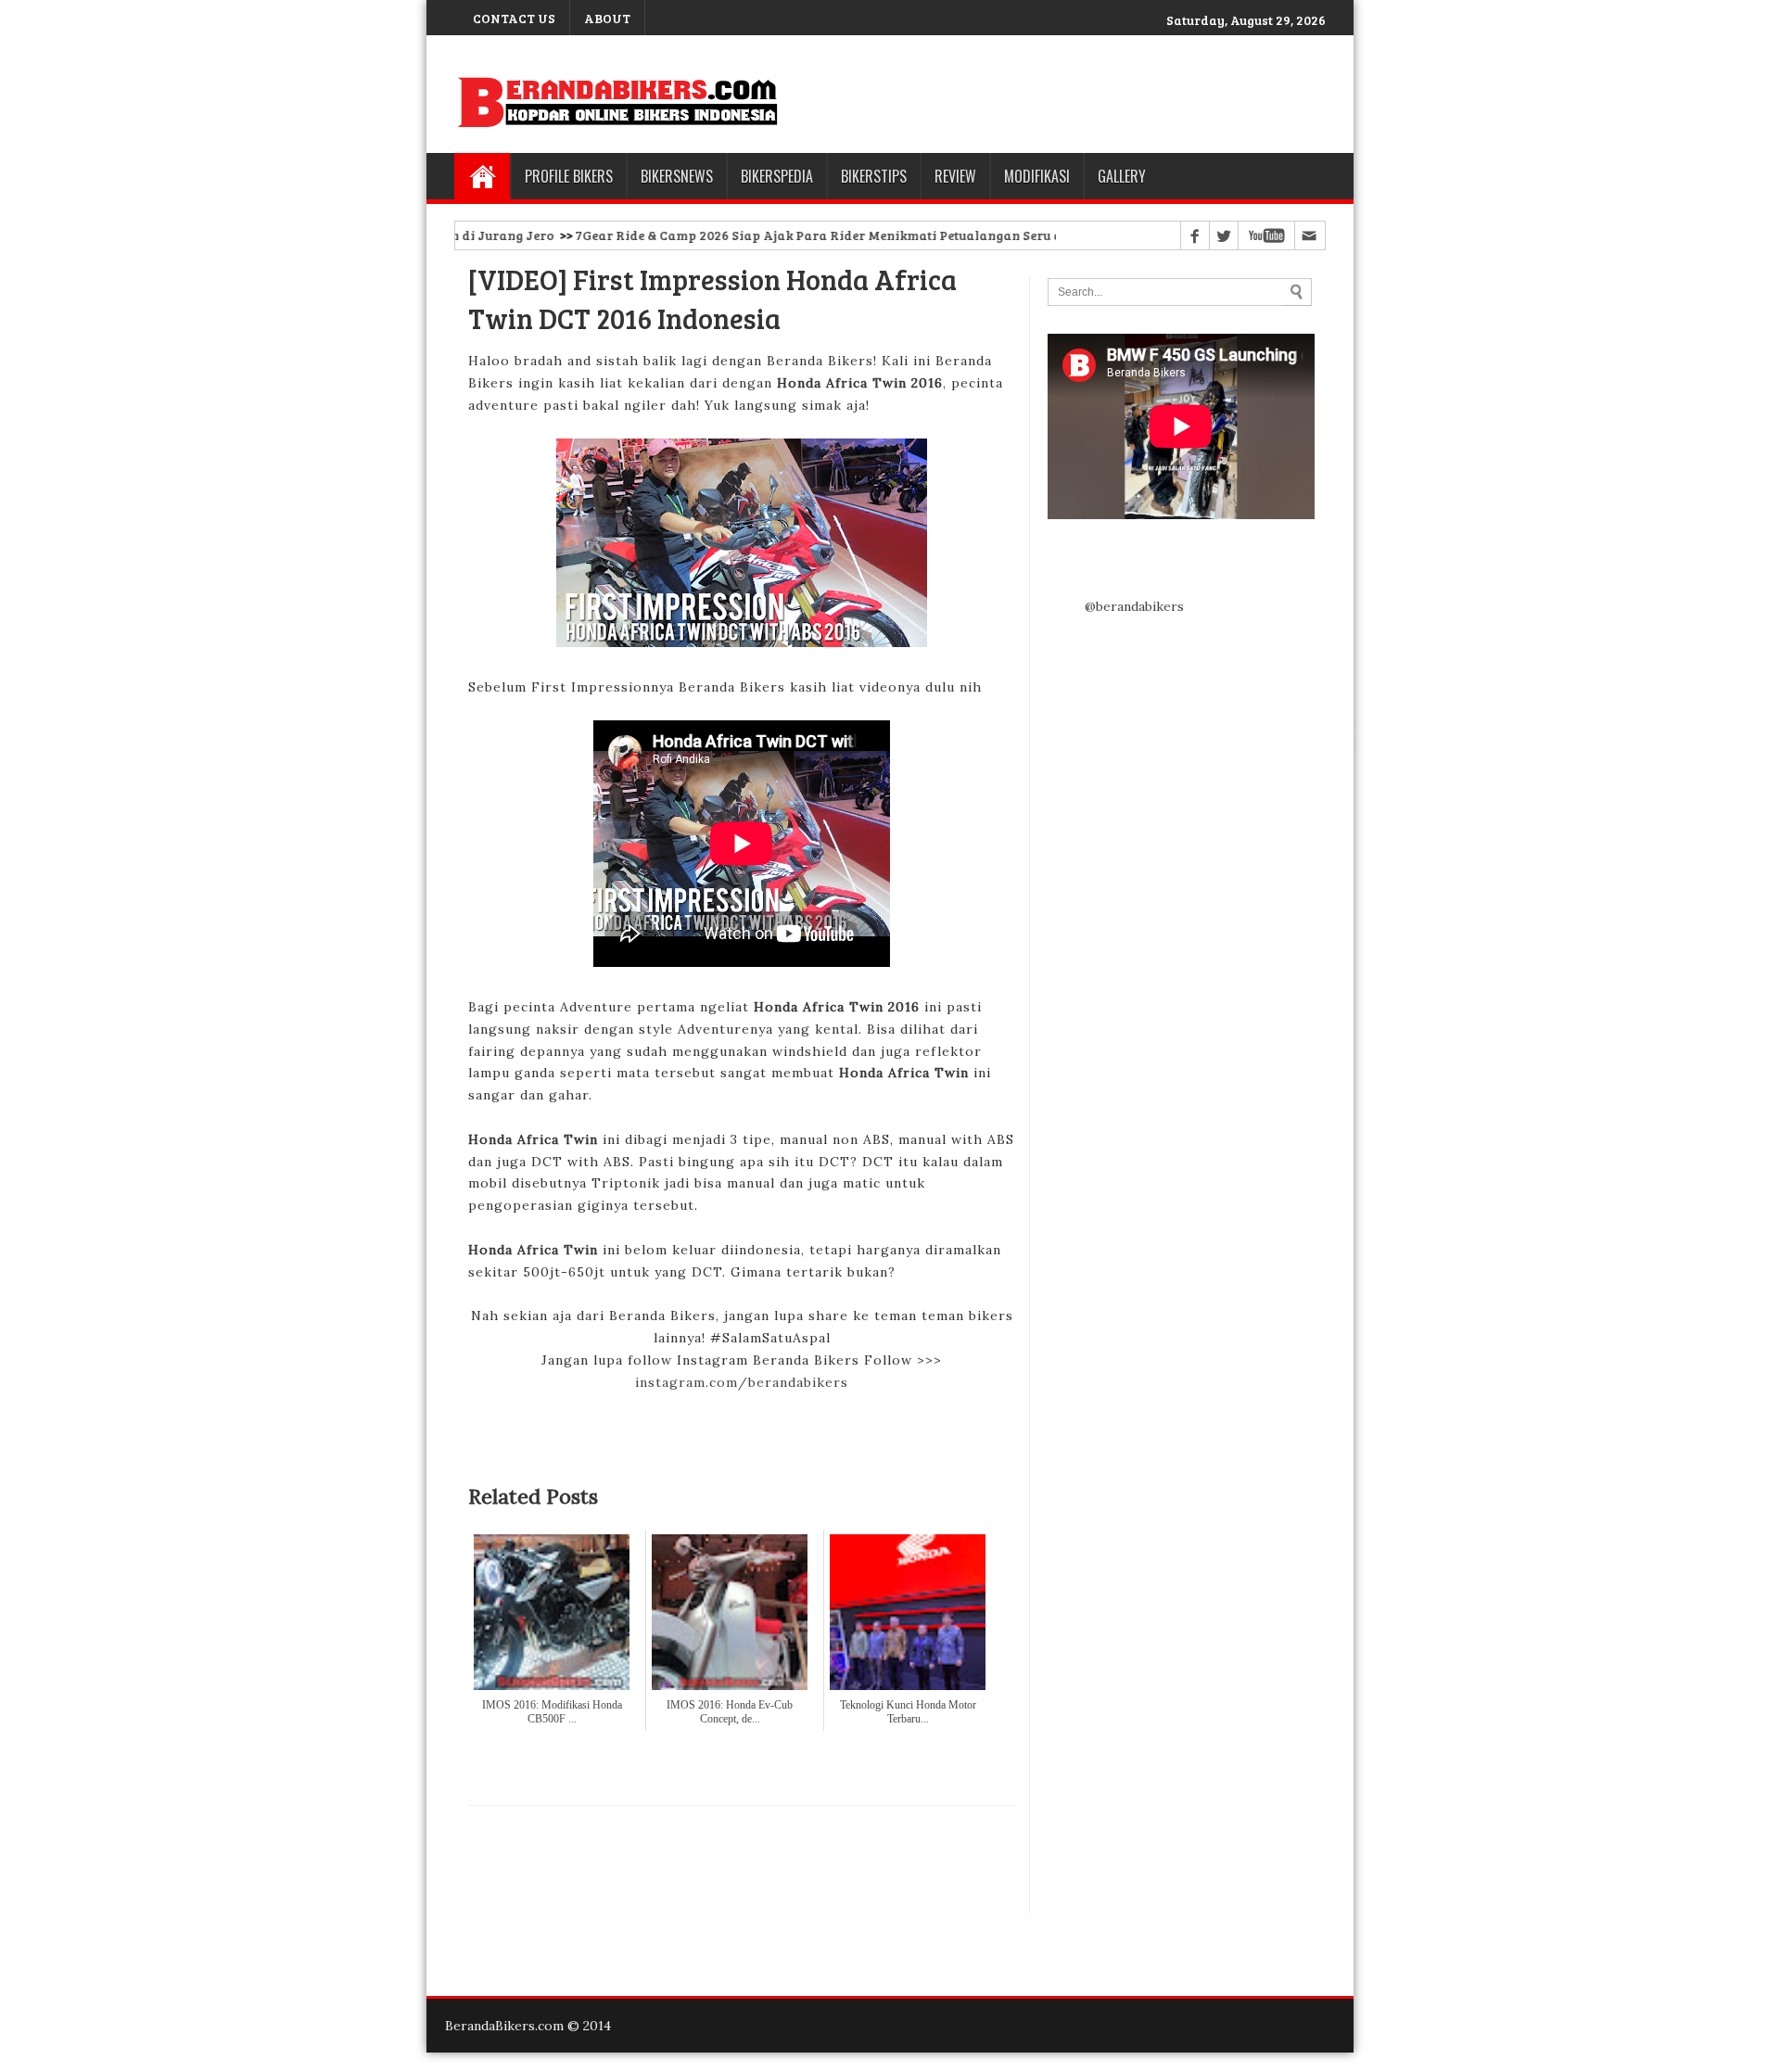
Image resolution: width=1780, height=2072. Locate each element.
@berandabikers (1134, 606)
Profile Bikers (569, 176)
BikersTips (874, 176)
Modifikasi (1037, 176)
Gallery (1122, 176)
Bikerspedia (777, 176)
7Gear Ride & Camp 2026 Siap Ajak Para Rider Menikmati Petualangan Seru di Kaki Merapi (809, 235)
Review (955, 176)
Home (482, 176)
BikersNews (677, 176)
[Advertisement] (742, 1860)
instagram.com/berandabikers (742, 1382)
